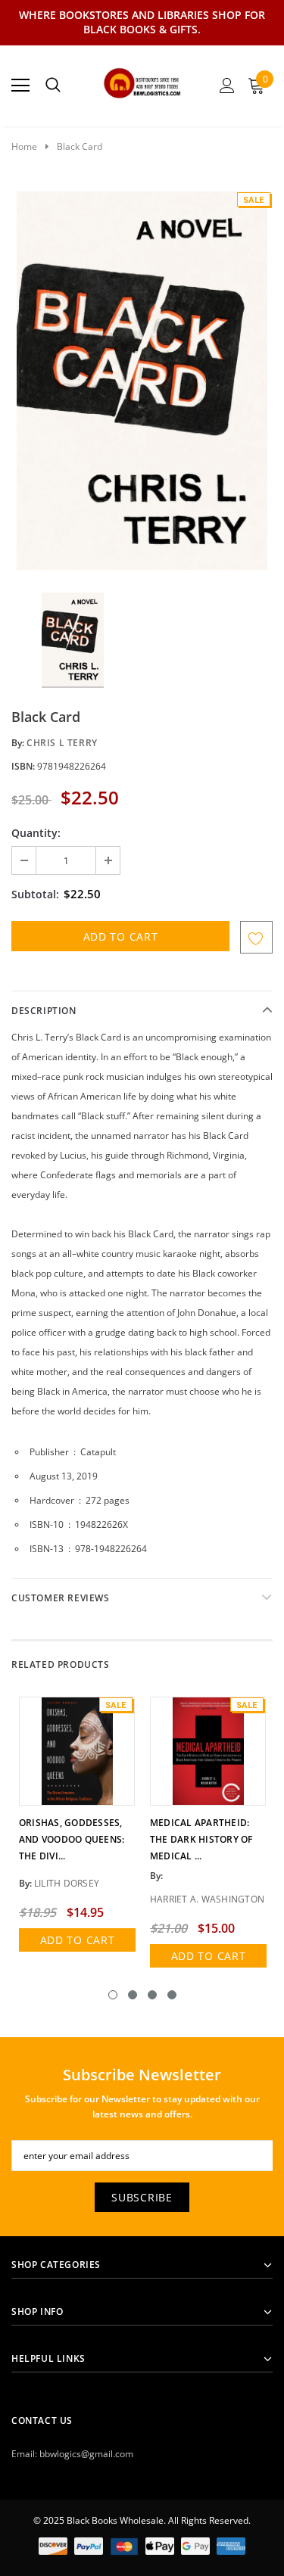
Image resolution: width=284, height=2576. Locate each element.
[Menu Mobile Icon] (20, 86)
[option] (142, 381)
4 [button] (172, 1995)
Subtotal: (35, 894)
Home (24, 146)
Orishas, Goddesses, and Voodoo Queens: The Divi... (72, 1839)
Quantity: (36, 833)
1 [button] (113, 1995)
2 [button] (133, 1995)
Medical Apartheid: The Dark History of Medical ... (201, 1839)
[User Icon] (227, 86)
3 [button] (152, 1995)
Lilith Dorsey (67, 1883)
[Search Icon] (53, 86)
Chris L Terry (62, 743)
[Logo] (143, 81)
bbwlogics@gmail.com (86, 2454)
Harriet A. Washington (207, 1899)
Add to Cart (78, 1940)
